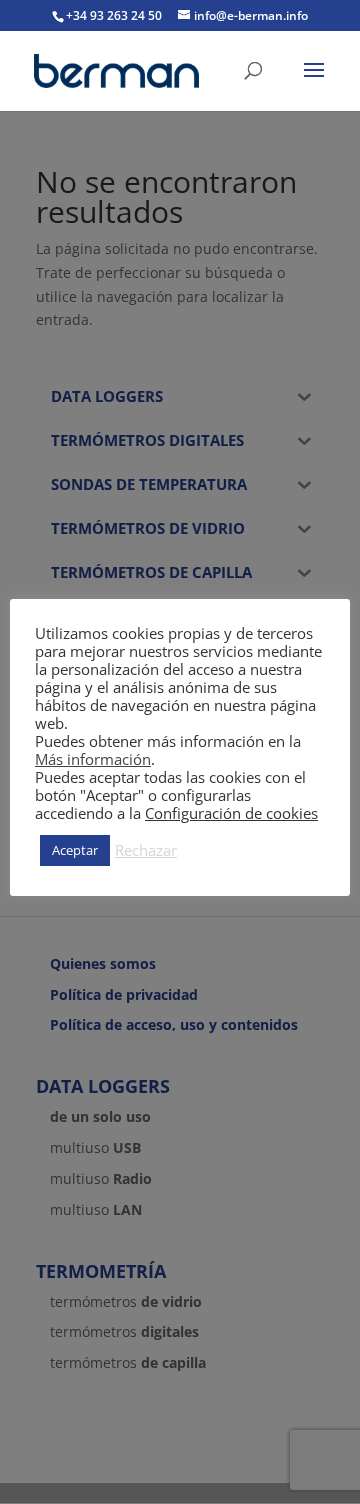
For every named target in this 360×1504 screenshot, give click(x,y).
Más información (93, 759)
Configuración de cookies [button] (231, 813)
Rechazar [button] (146, 850)
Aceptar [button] (75, 850)
